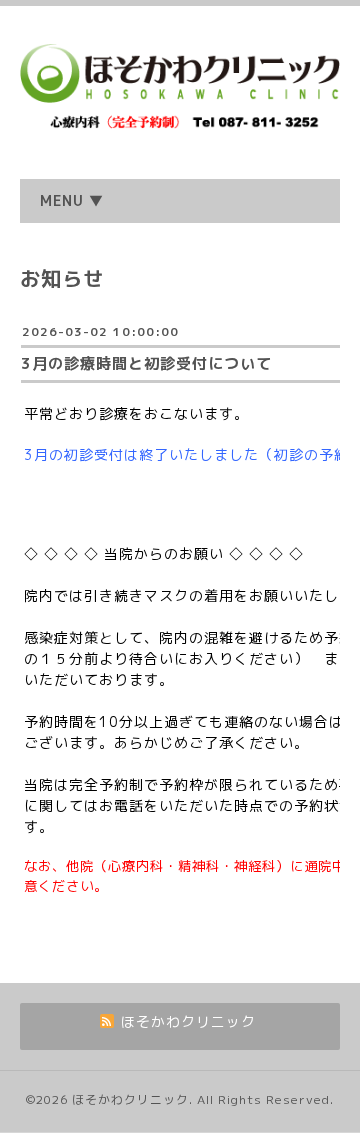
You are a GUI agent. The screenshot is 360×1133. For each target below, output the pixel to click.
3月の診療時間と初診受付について (146, 363)
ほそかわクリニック (130, 1099)
